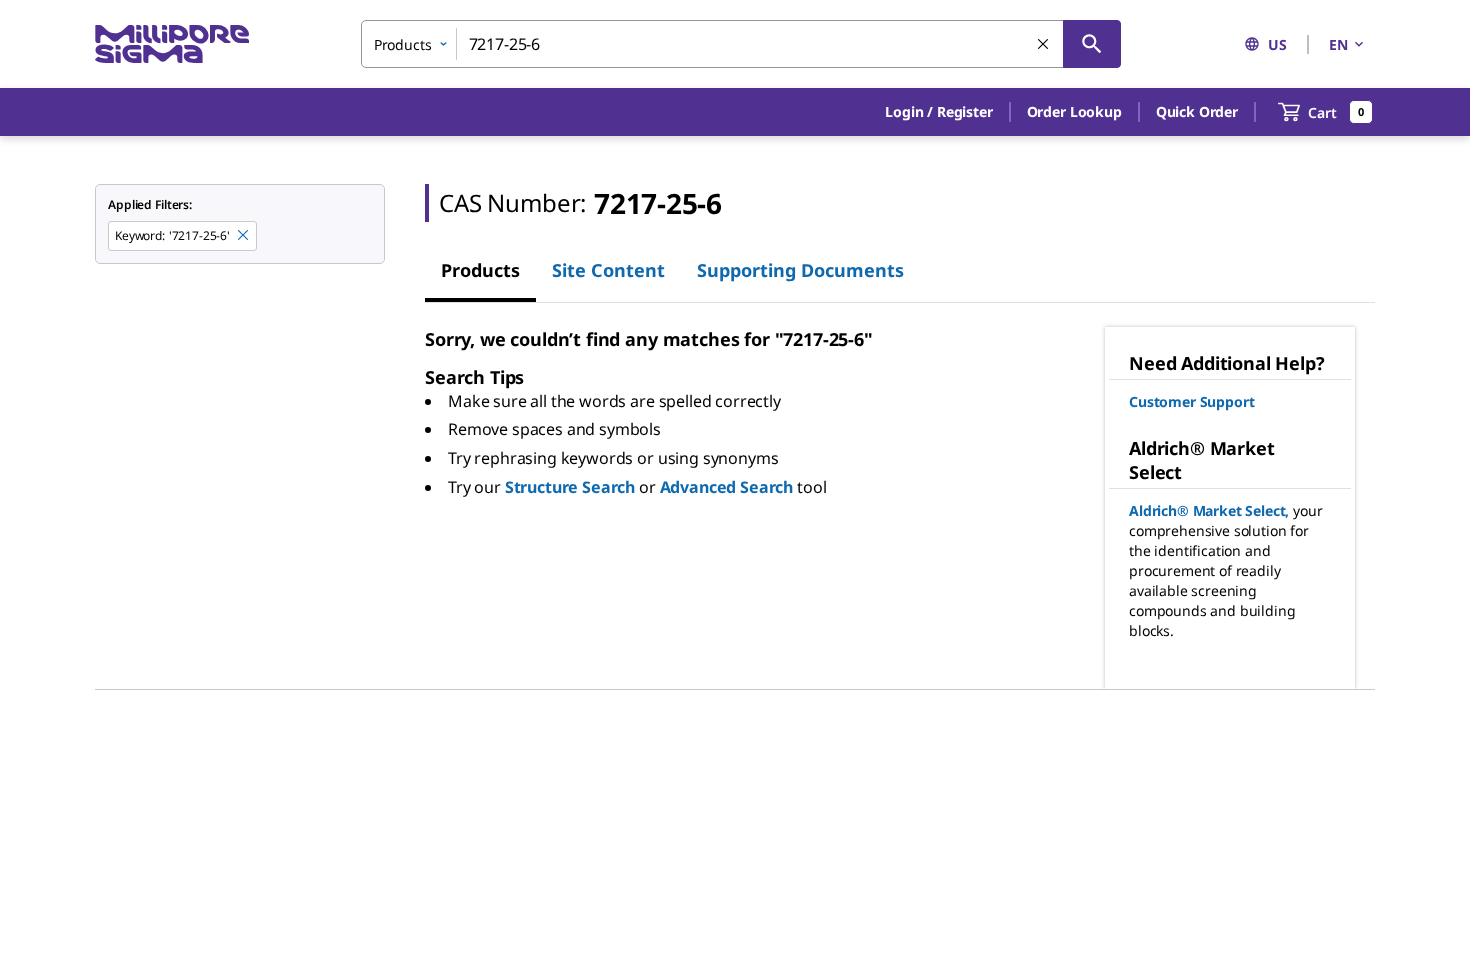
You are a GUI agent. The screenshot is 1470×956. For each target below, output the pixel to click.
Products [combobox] (403, 44)
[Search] (1092, 44)
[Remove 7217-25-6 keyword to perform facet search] (244, 236)
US (1277, 44)
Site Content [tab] (608, 270)
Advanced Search (727, 487)
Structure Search (570, 487)
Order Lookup (1074, 111)
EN (1338, 44)
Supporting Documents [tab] (800, 270)
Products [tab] (480, 270)
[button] (938, 112)
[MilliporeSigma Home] (172, 44)
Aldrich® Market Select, (1209, 510)
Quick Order (1197, 111)
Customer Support (1191, 401)
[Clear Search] (1044, 45)
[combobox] (741, 44)
